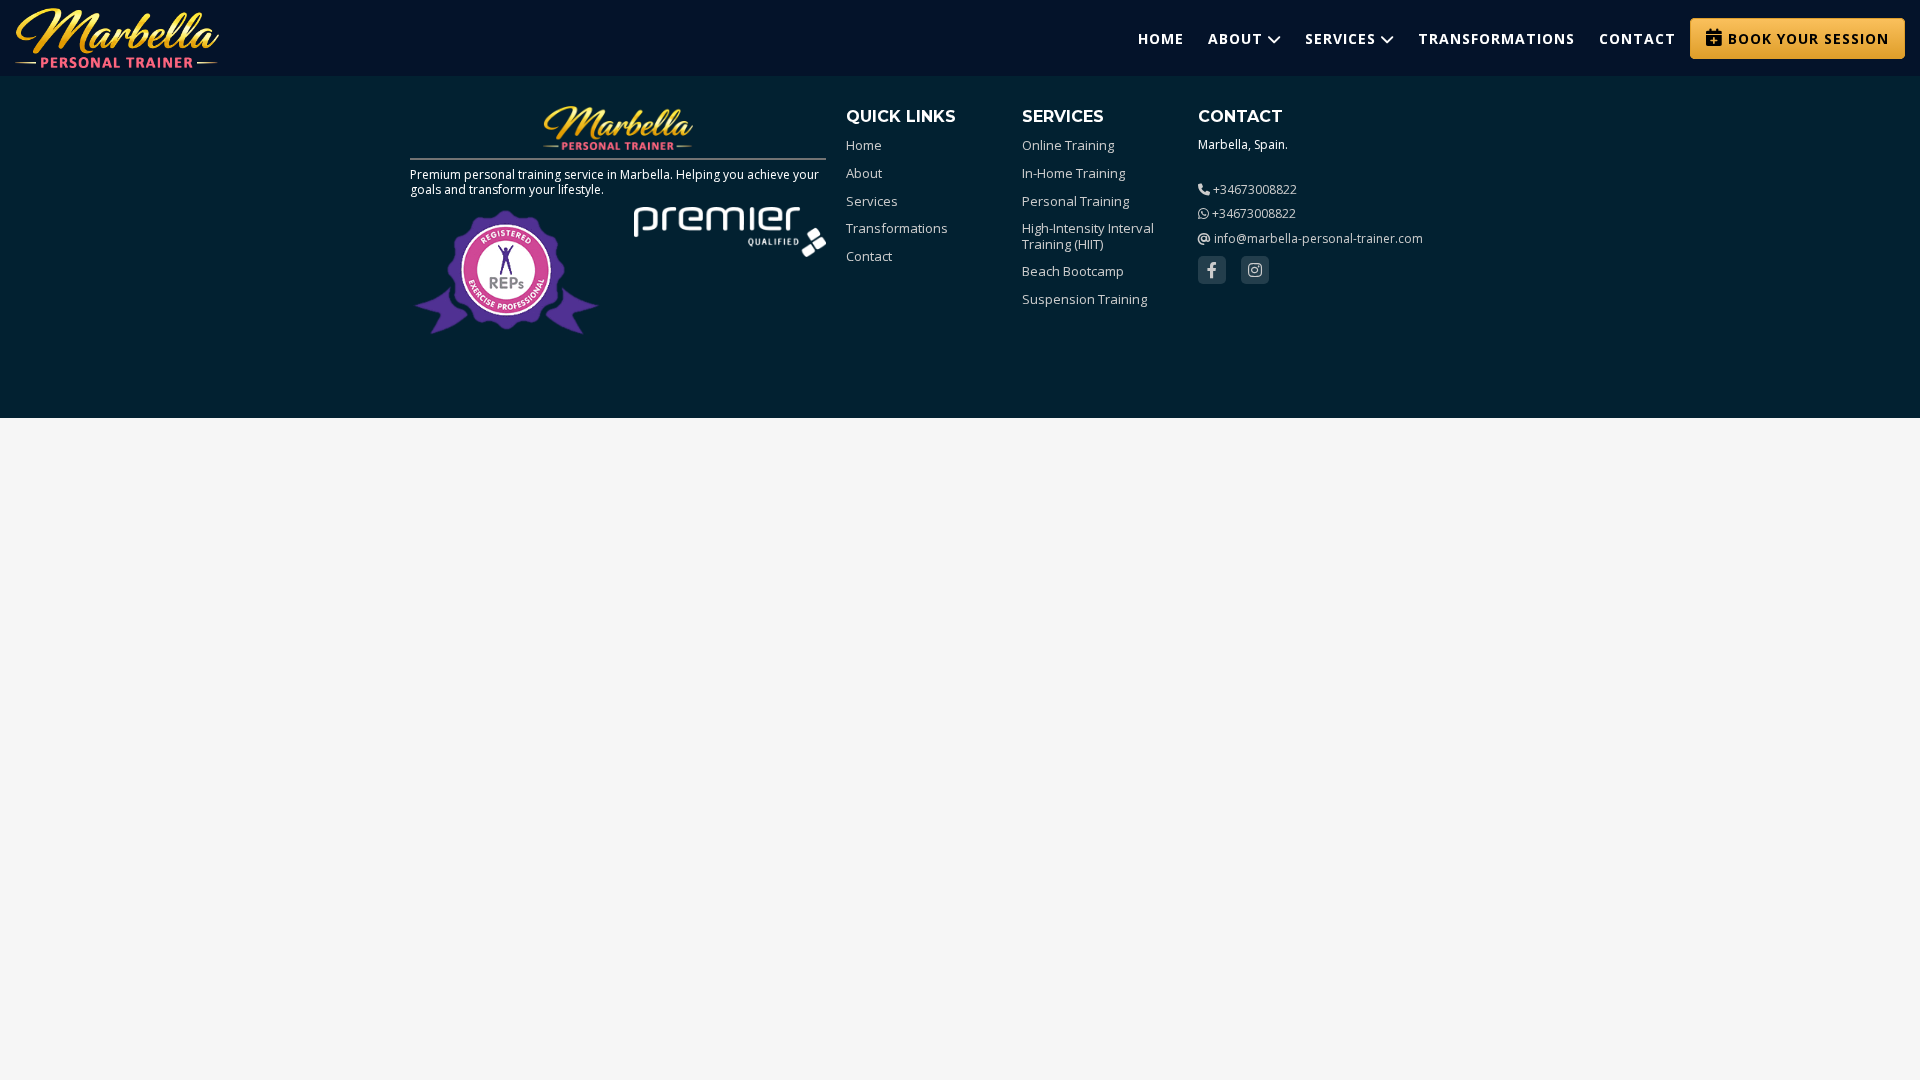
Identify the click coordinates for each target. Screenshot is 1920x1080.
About (1235, 38)
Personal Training (1075, 202)
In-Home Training (1073, 174)
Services (1340, 38)
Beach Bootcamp (1073, 272)
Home (1161, 38)
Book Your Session (1808, 38)
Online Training (1068, 146)
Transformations (1496, 38)
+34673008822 (1253, 189)
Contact (1637, 38)
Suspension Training (1084, 300)
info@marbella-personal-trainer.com (1317, 238)
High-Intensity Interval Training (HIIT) (1088, 236)
